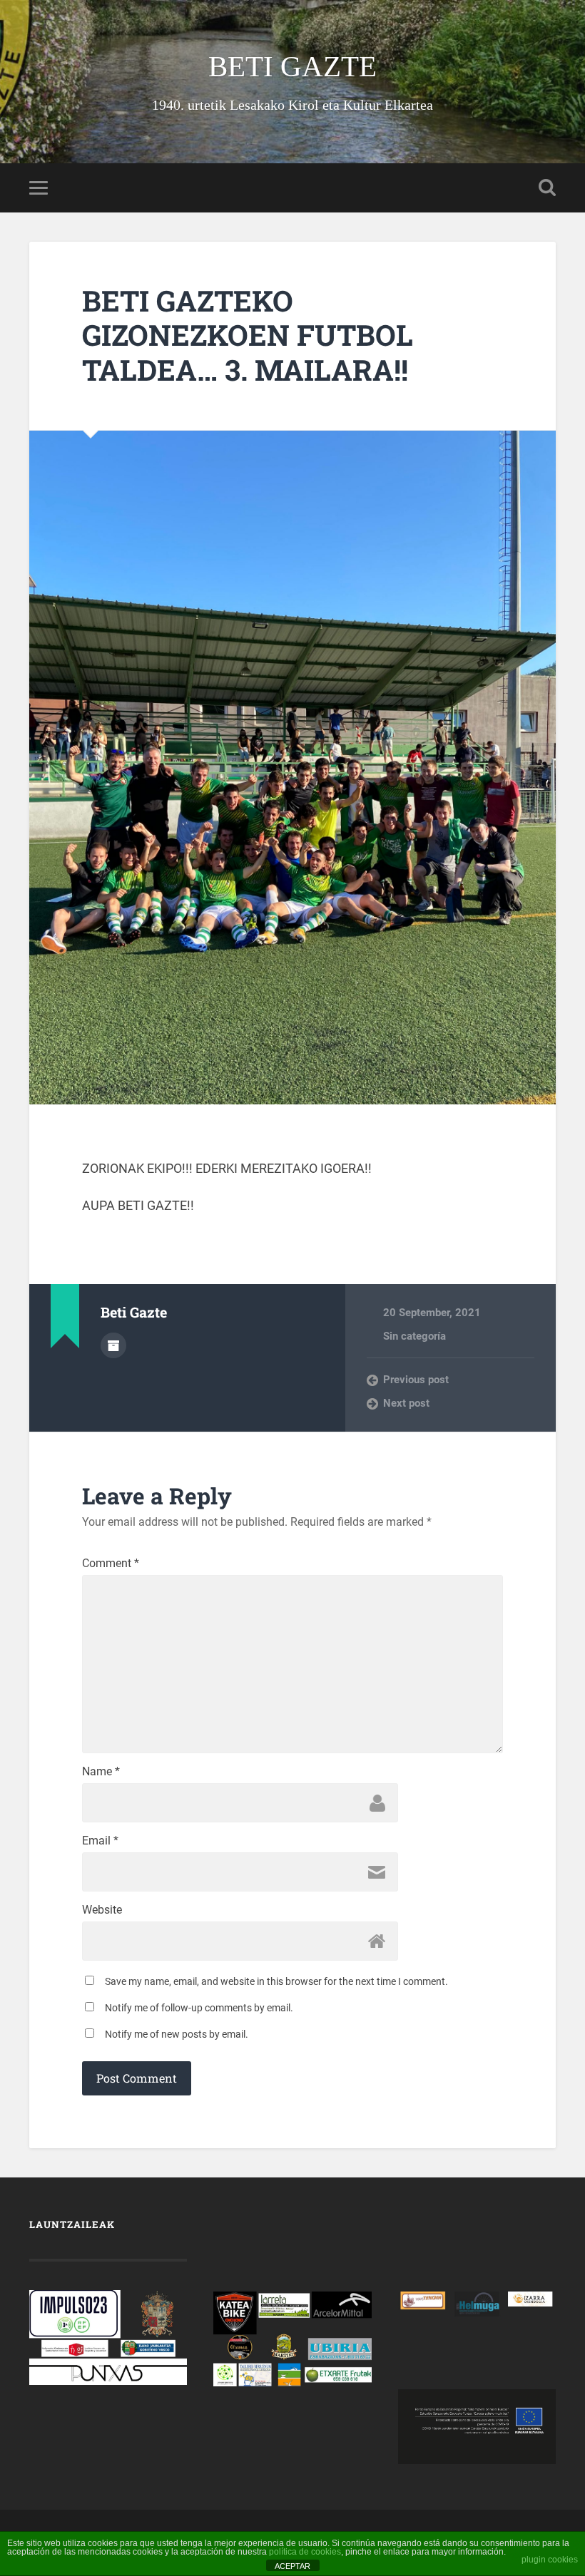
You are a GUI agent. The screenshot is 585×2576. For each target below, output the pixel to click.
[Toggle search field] (547, 188)
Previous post (416, 1380)
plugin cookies (550, 2560)
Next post (406, 1403)
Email (100, 1841)
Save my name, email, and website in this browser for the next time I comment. (276, 1981)
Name (101, 1772)
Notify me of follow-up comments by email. (199, 2008)
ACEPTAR (292, 2566)
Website (102, 1910)
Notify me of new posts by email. (177, 2034)
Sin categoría (414, 1336)
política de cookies (305, 2552)
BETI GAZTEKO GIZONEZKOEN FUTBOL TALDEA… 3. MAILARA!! (248, 335)
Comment (111, 1564)
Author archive (113, 1345)
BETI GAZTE (292, 67)
